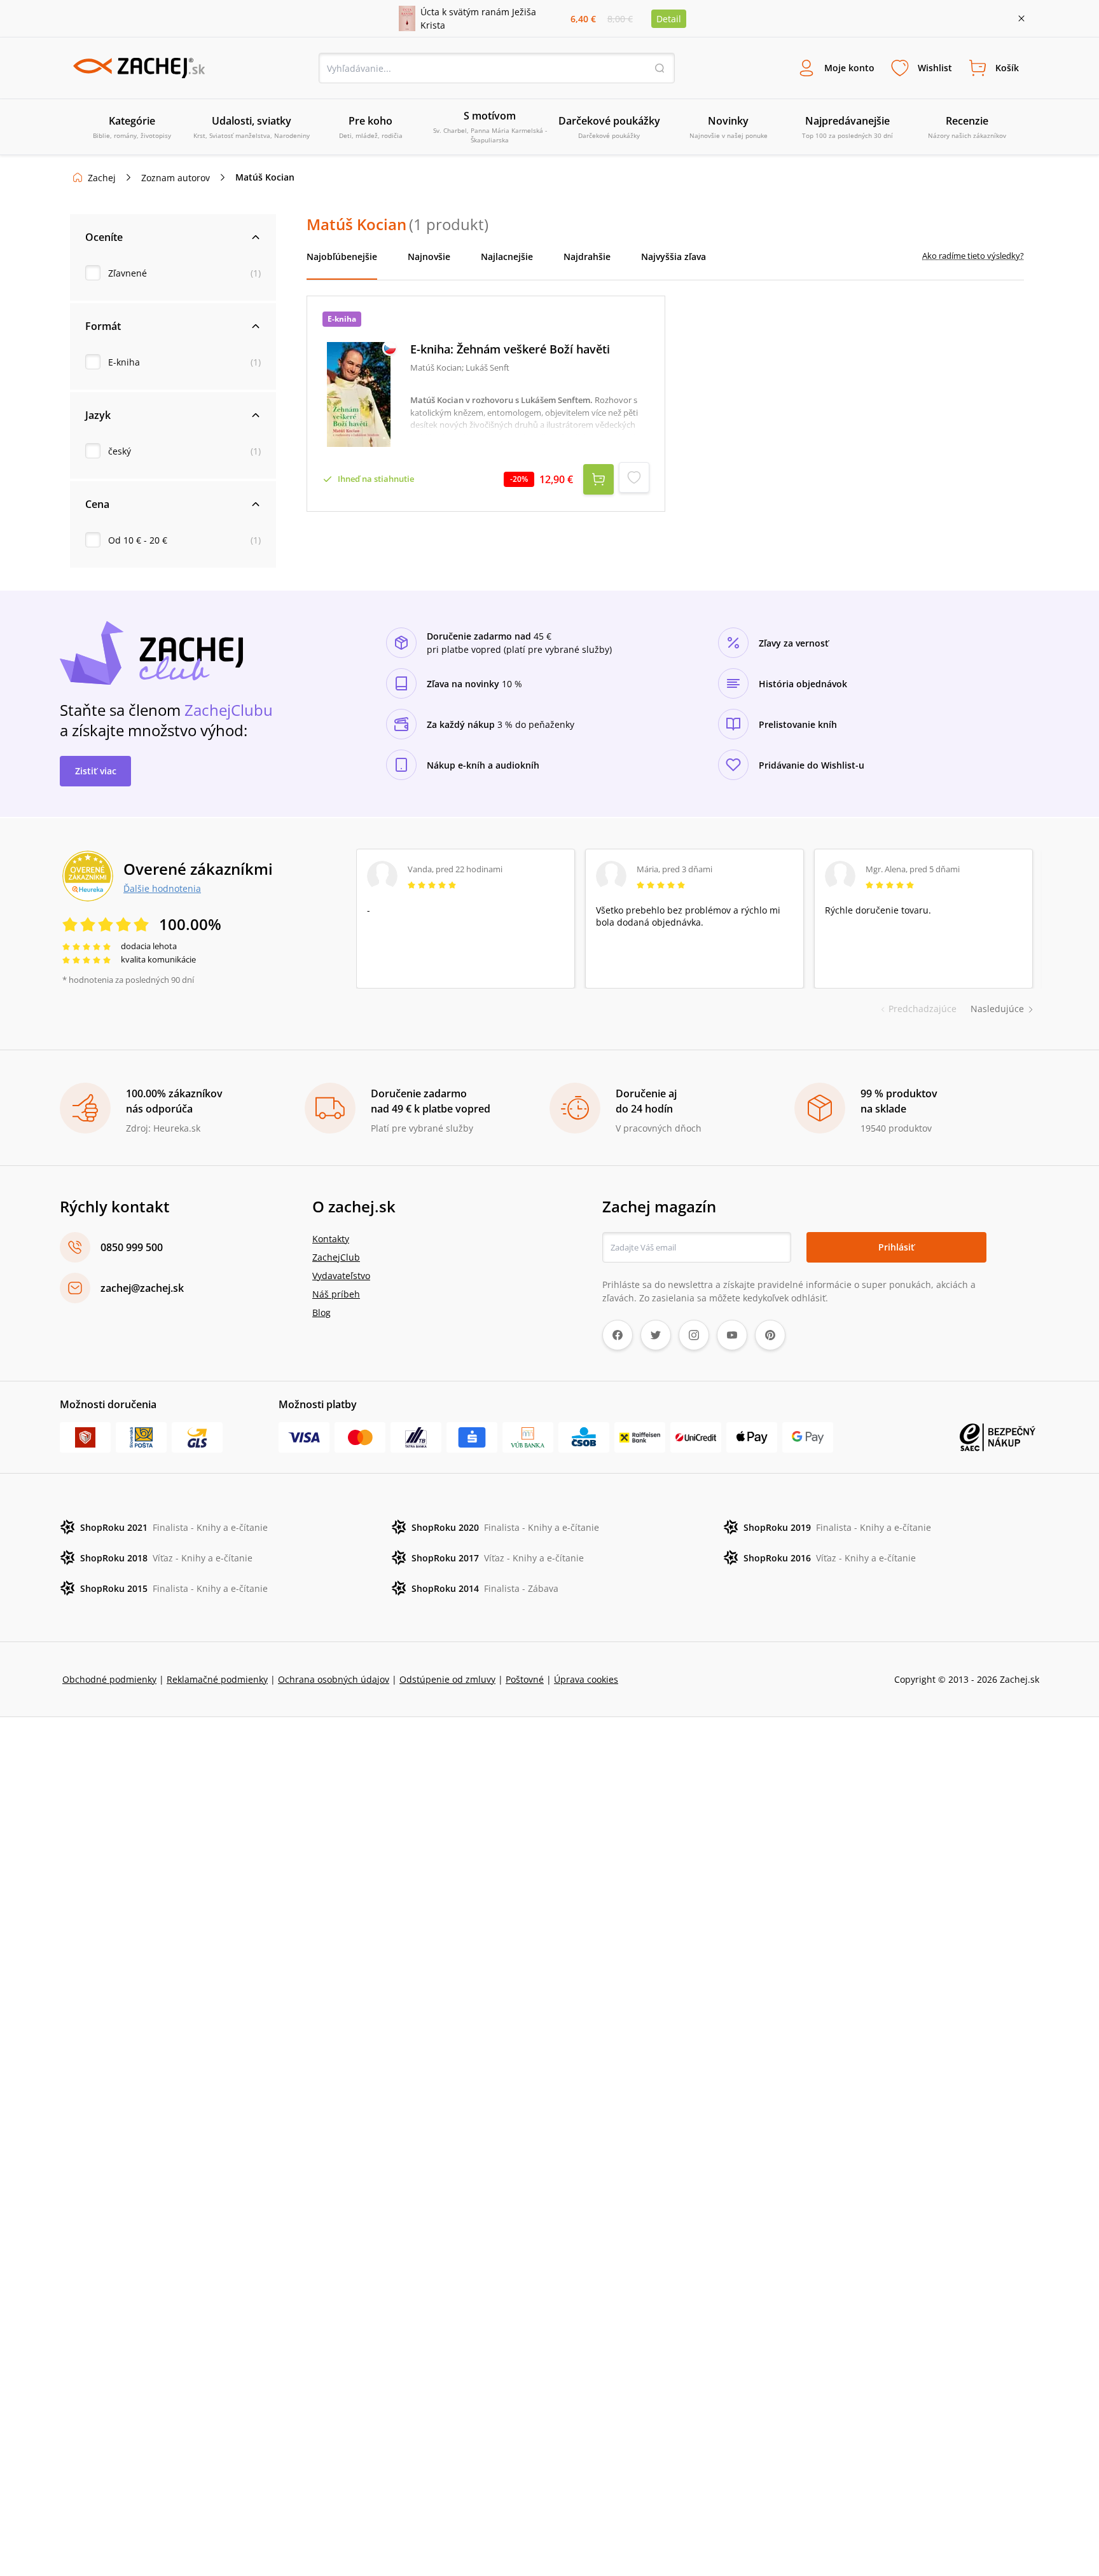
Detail (669, 19)
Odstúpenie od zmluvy (447, 1679)
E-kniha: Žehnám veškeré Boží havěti (510, 349)
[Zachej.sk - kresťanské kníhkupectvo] (139, 68)
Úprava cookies (586, 1679)
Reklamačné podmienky (217, 1679)
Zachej (102, 178)
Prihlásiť (896, 1247)
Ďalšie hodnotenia (162, 888)
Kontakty (331, 1239)
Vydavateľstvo (341, 1276)
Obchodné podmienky (109, 1679)
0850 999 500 (132, 1247)
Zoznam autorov (176, 178)
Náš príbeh (336, 1294)
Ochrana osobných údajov (334, 1679)
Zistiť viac (96, 771)
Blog (321, 1312)
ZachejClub (336, 1257)
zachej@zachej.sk (142, 1288)
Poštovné (525, 1679)
